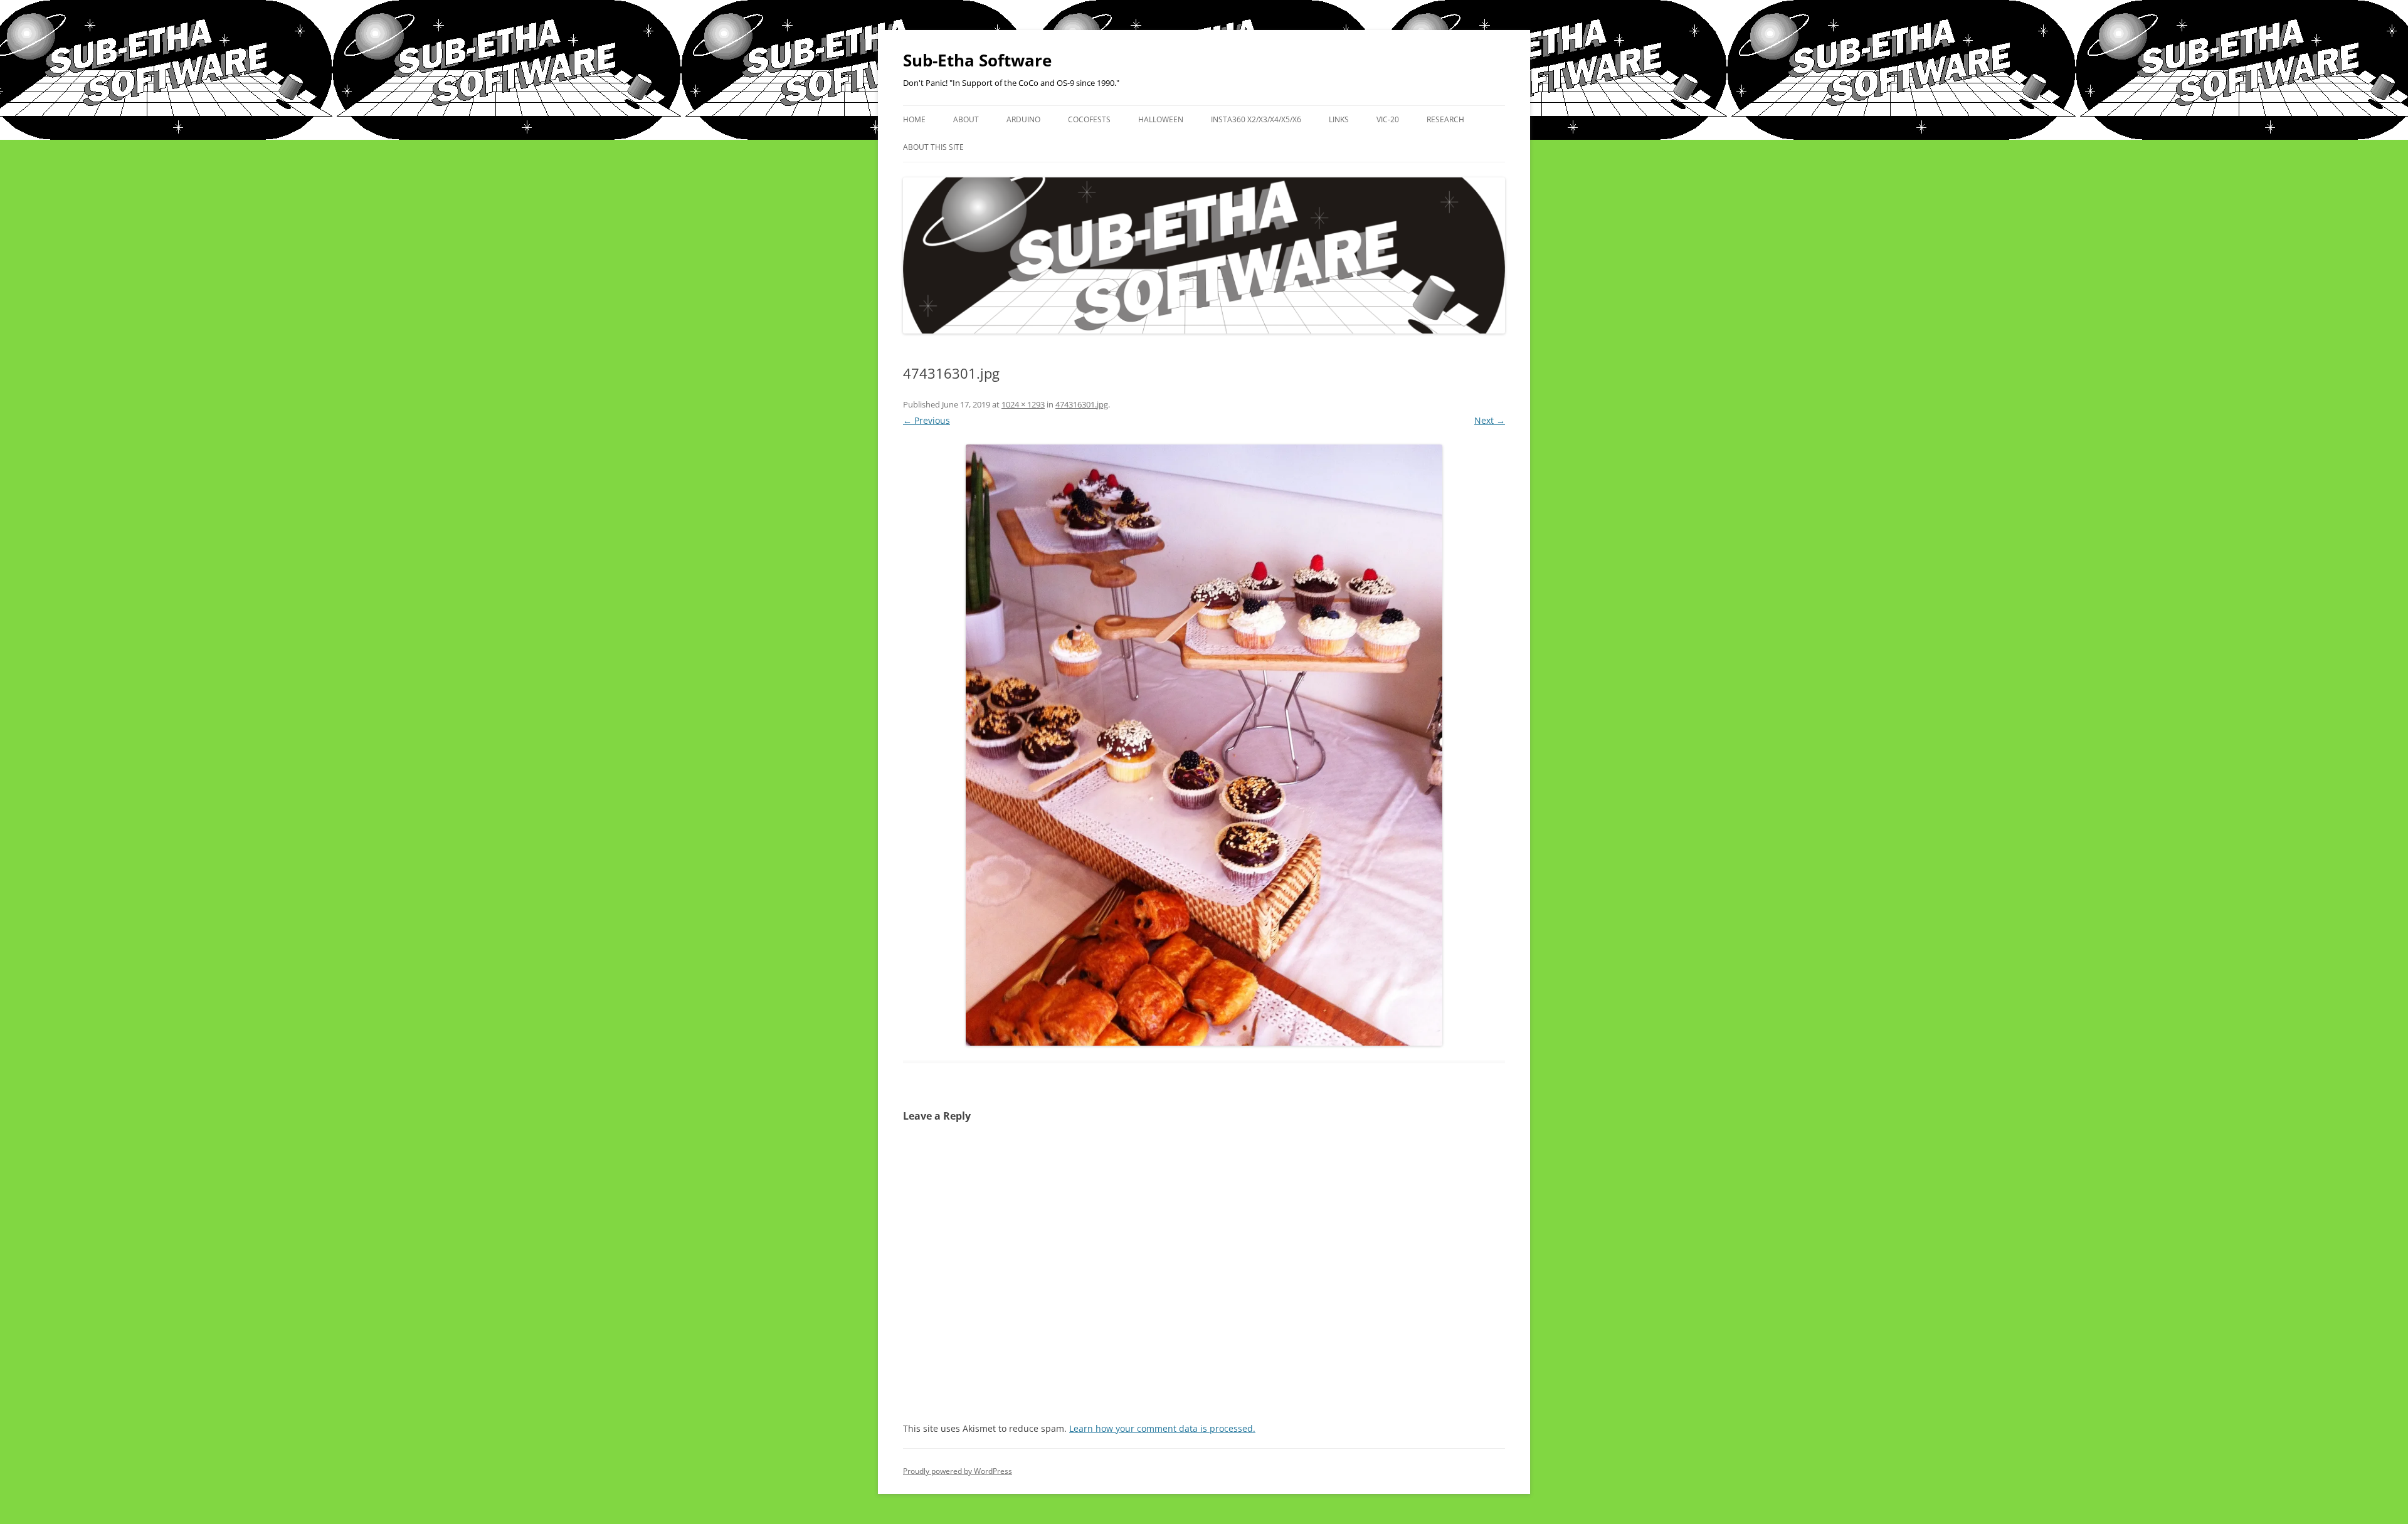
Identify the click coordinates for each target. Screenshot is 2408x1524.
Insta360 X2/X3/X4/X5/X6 (1256, 119)
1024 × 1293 (1023, 404)
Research (1445, 119)
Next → (1490, 420)
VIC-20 (1388, 119)
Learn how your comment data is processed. (1162, 1428)
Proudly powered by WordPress (958, 1471)
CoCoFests (1089, 119)
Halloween (1161, 119)
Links (1339, 119)
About (966, 119)
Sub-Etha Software (977, 60)
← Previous (927, 420)
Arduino (1023, 119)
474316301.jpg (1082, 404)
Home (914, 119)
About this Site (933, 147)
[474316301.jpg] (1204, 745)
